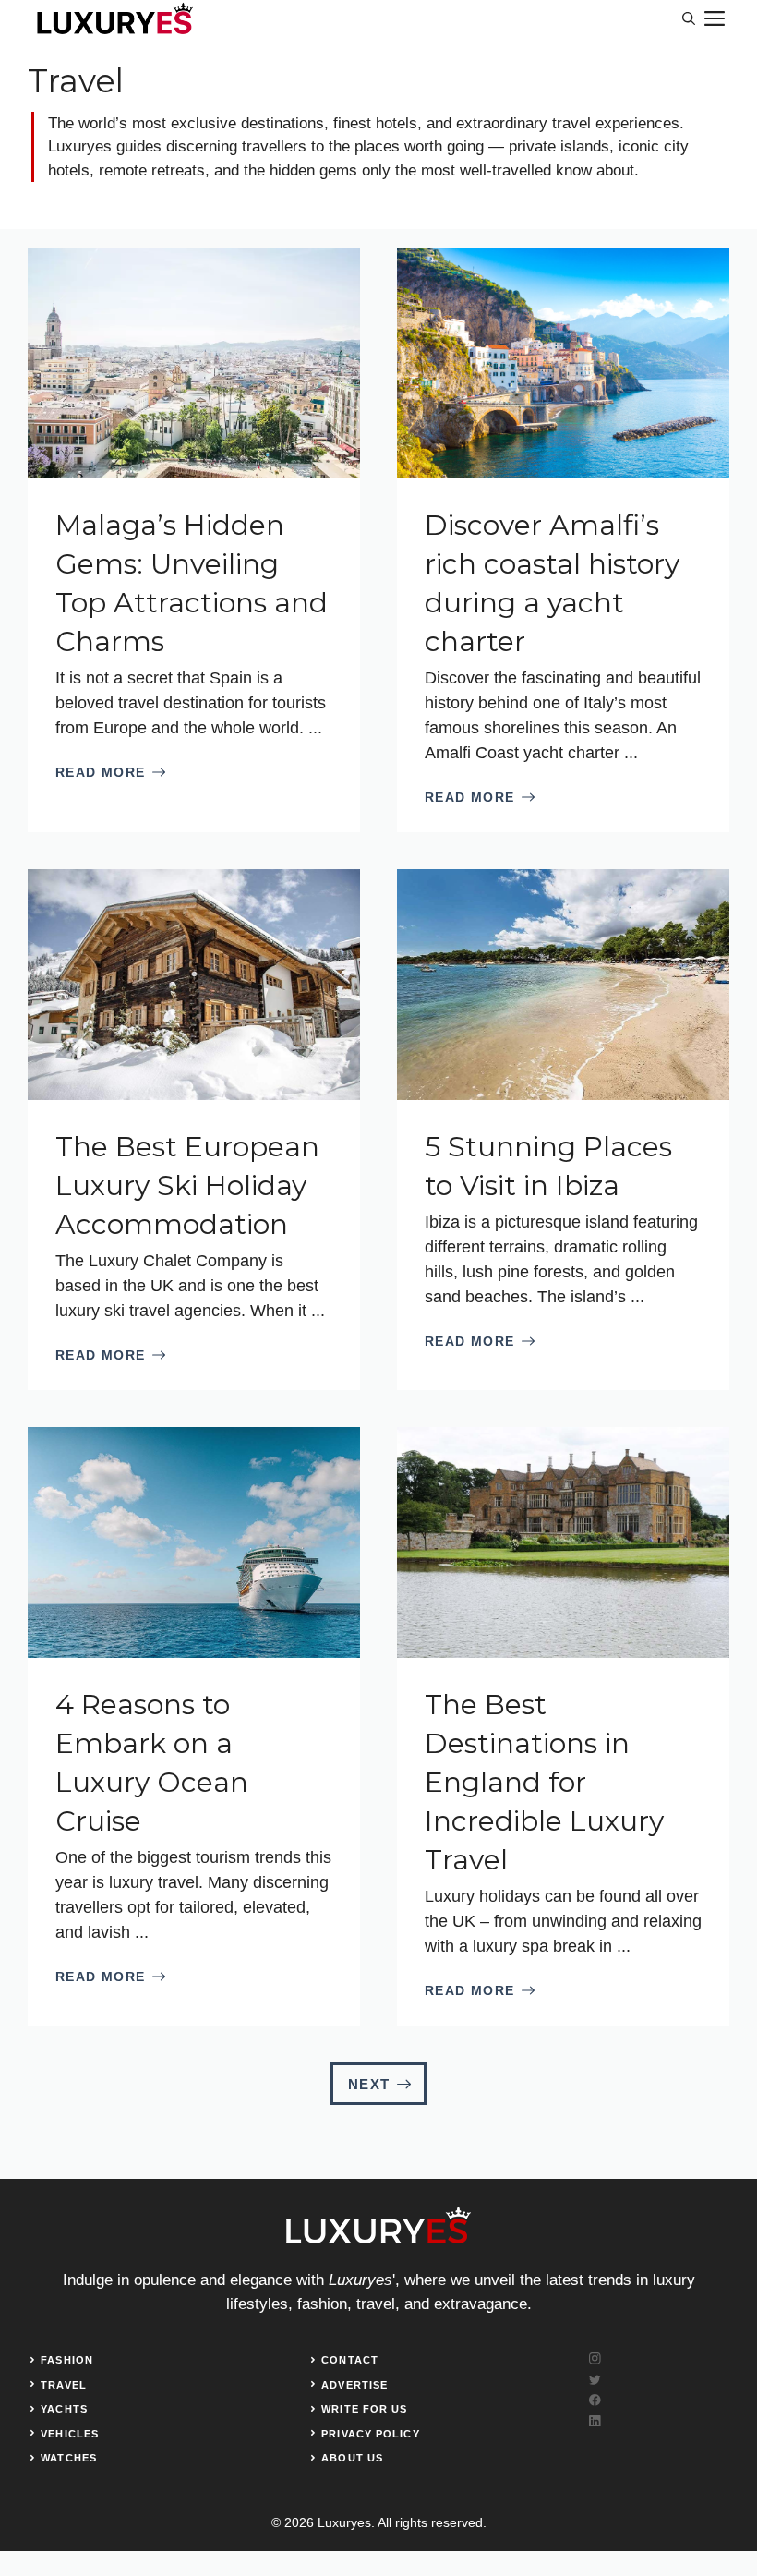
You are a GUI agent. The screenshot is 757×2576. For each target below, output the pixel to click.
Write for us (364, 2409)
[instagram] (595, 2358)
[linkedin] (595, 2421)
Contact (350, 2360)
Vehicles (70, 2434)
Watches (69, 2458)
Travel (64, 2385)
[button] (689, 18)
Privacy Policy (370, 2434)
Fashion (67, 2360)
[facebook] (595, 2400)
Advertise (354, 2385)
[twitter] (595, 2380)
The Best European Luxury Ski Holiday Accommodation (187, 1185)
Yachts (64, 2409)
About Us (352, 2458)
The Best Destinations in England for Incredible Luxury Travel (544, 1782)
